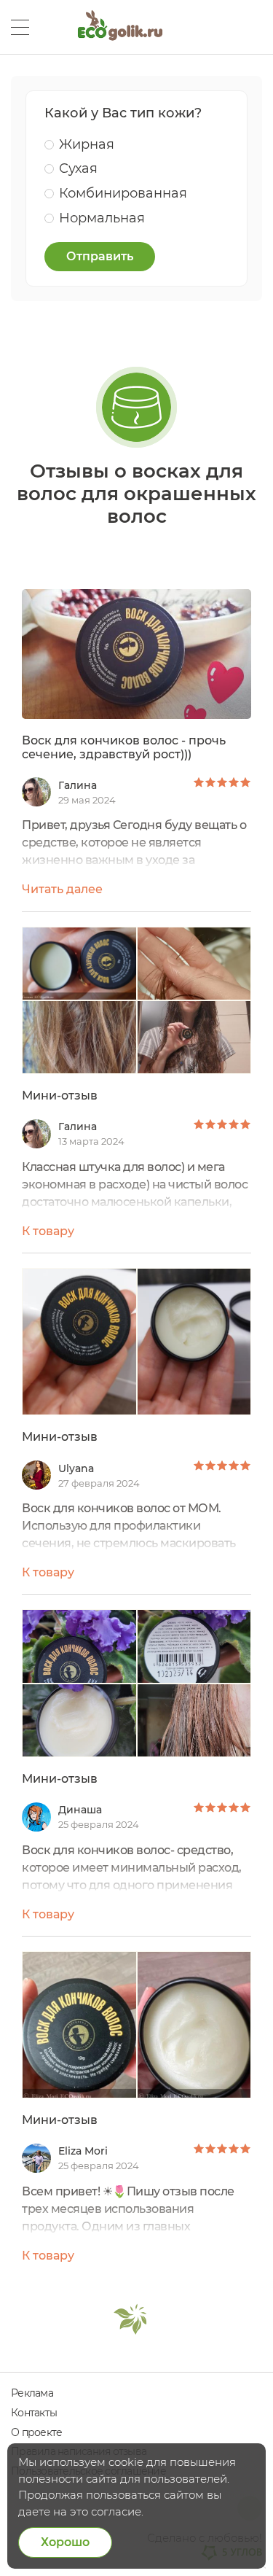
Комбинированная (123, 193)
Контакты (34, 2413)
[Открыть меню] (20, 27)
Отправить (100, 256)
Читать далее (62, 889)
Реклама (32, 2393)
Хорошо (65, 2542)
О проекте (36, 2432)
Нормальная (102, 218)
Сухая (78, 168)
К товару (48, 1231)
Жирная (87, 144)
